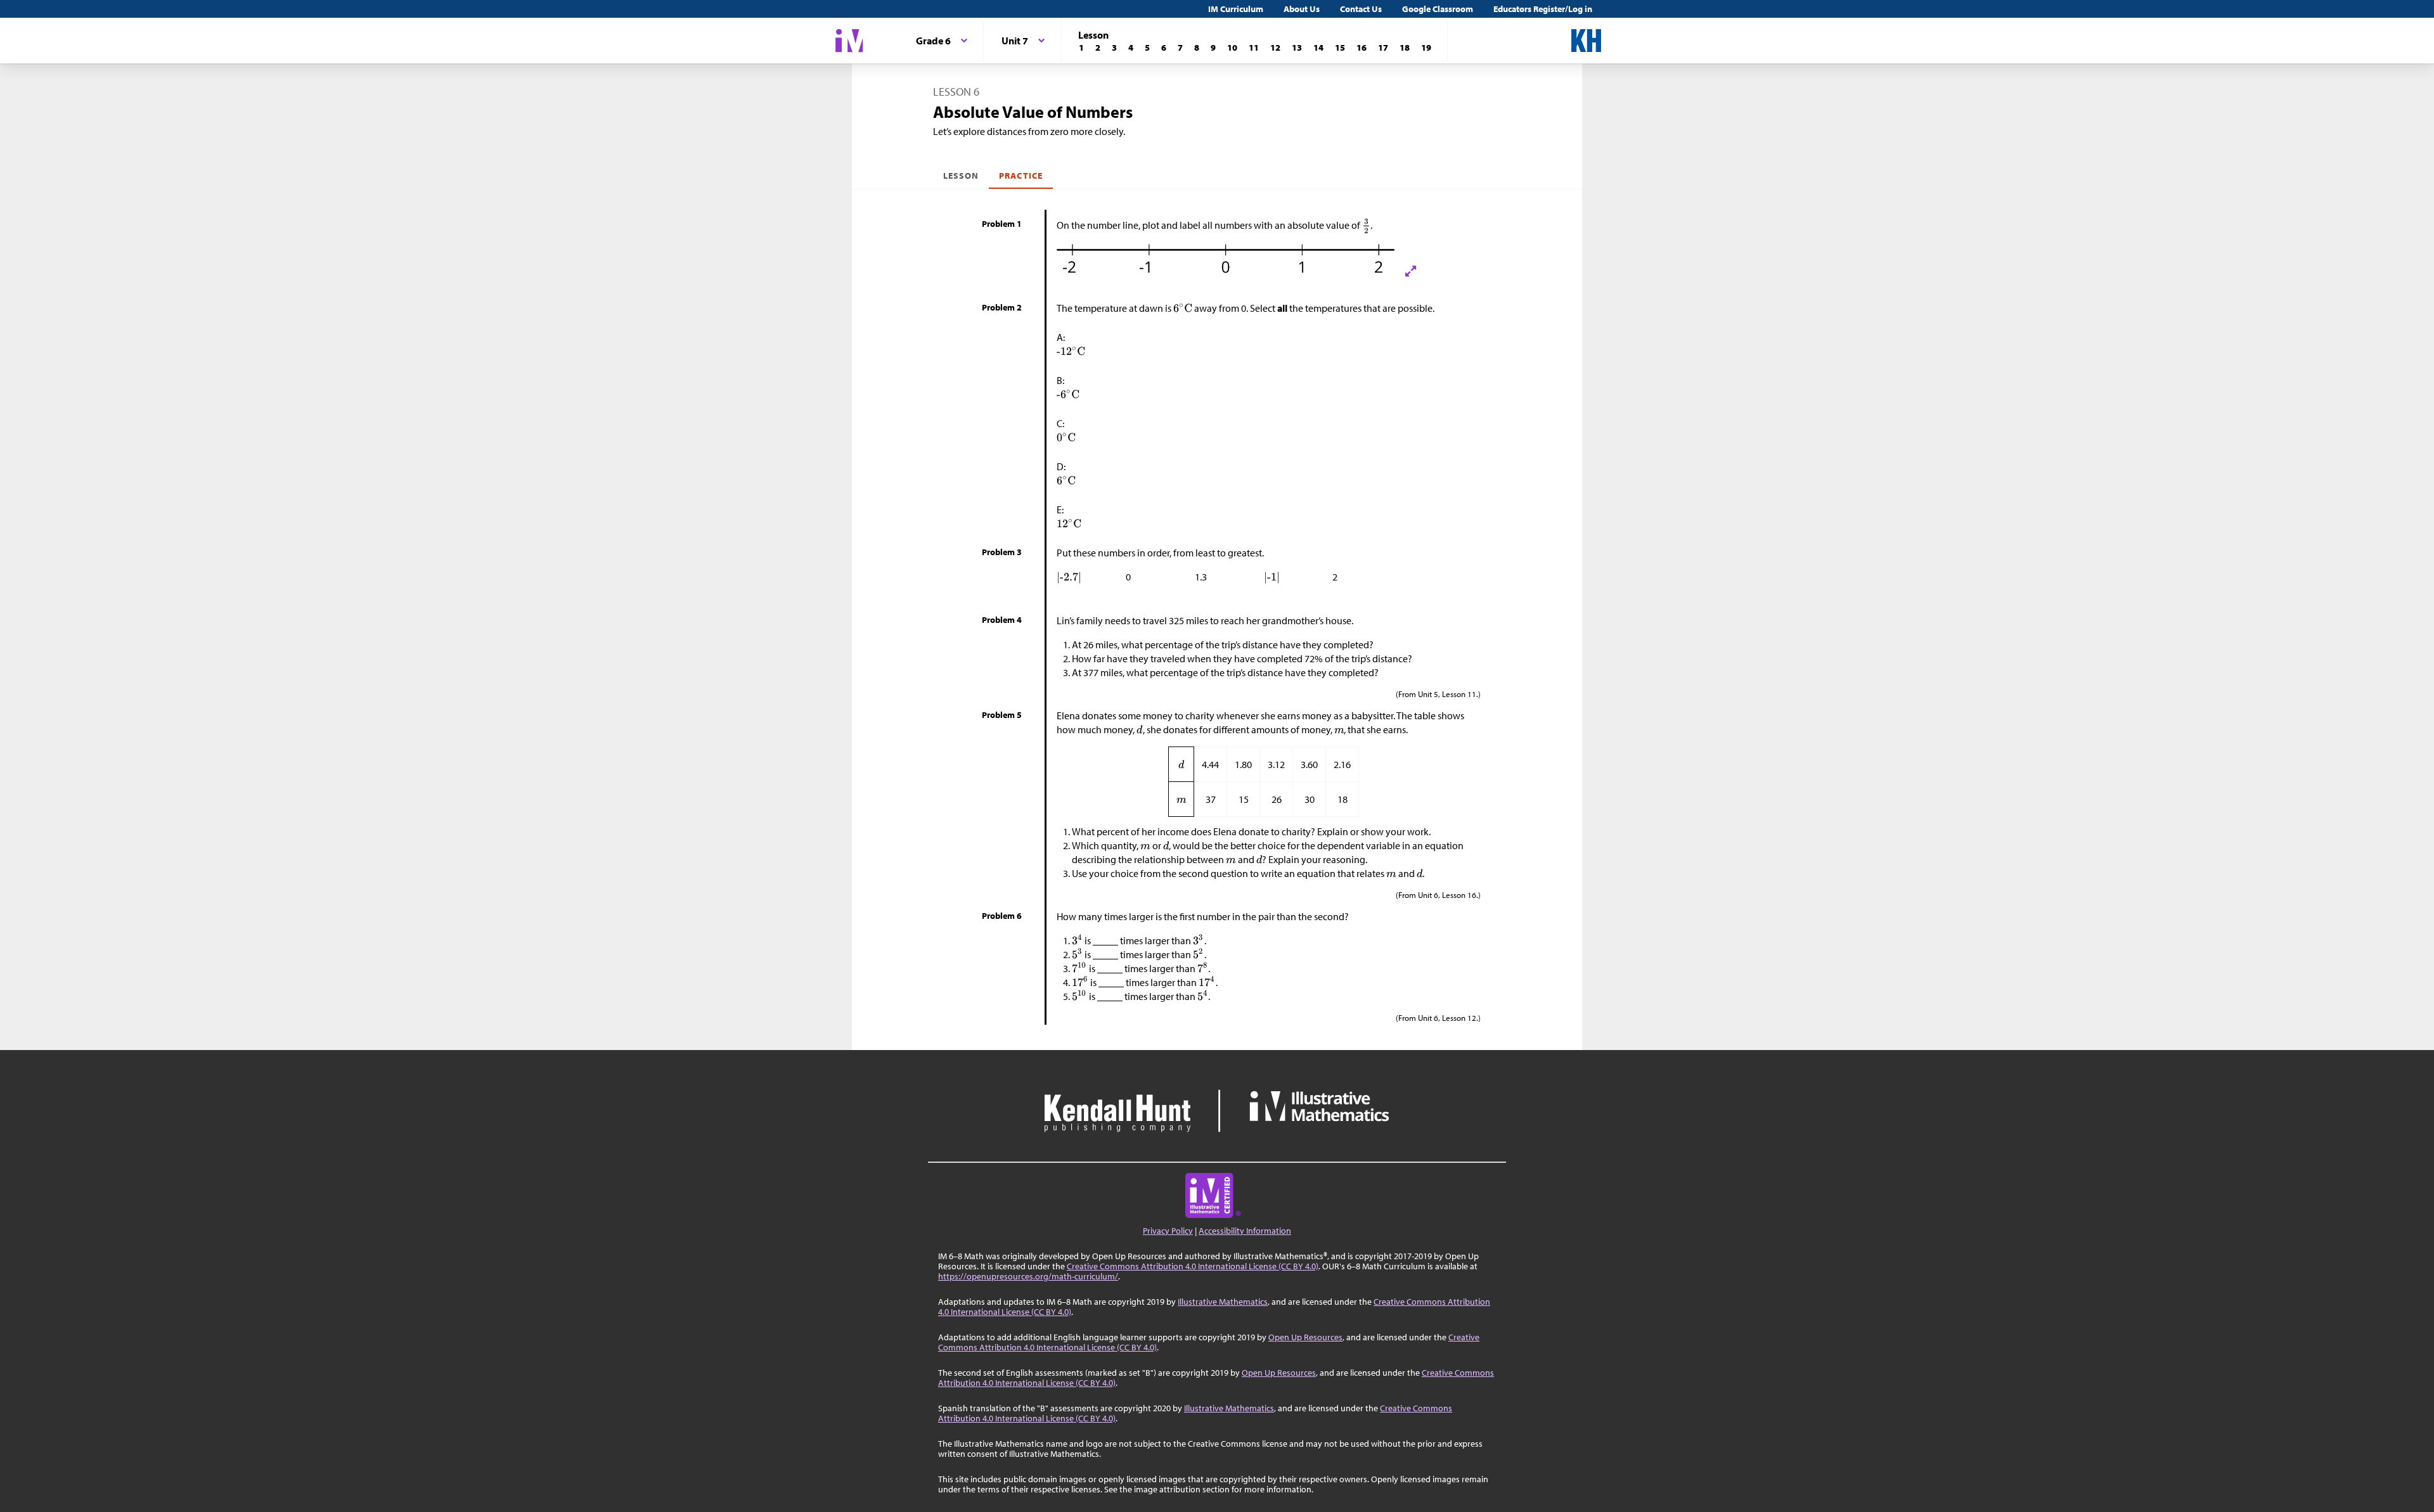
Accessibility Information (1245, 1231)
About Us (1302, 9)
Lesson (961, 176)
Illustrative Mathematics (1223, 1302)
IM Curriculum (1236, 9)
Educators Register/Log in (1543, 9)
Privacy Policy (1168, 1231)
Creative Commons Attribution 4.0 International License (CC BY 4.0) (1193, 1266)
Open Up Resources (1305, 1337)
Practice (1021, 176)
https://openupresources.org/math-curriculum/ (1028, 1276)
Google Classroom (1438, 9)
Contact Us (1361, 9)
